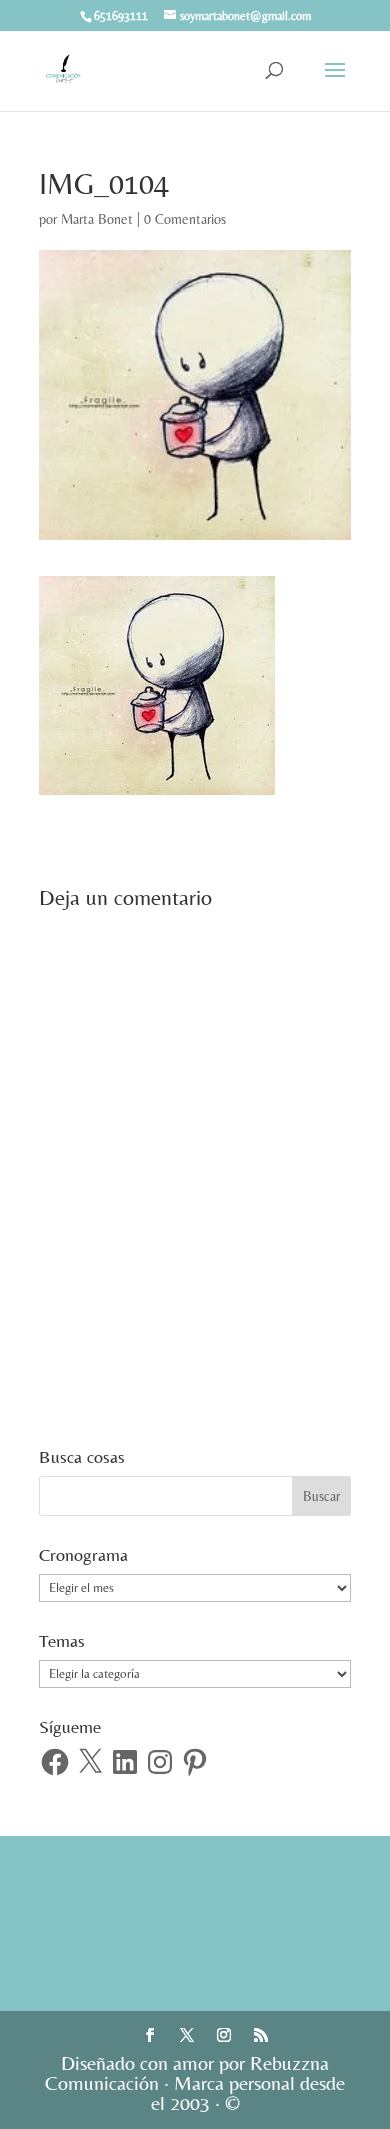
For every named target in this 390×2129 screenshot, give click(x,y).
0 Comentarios (185, 219)
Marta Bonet (97, 219)
